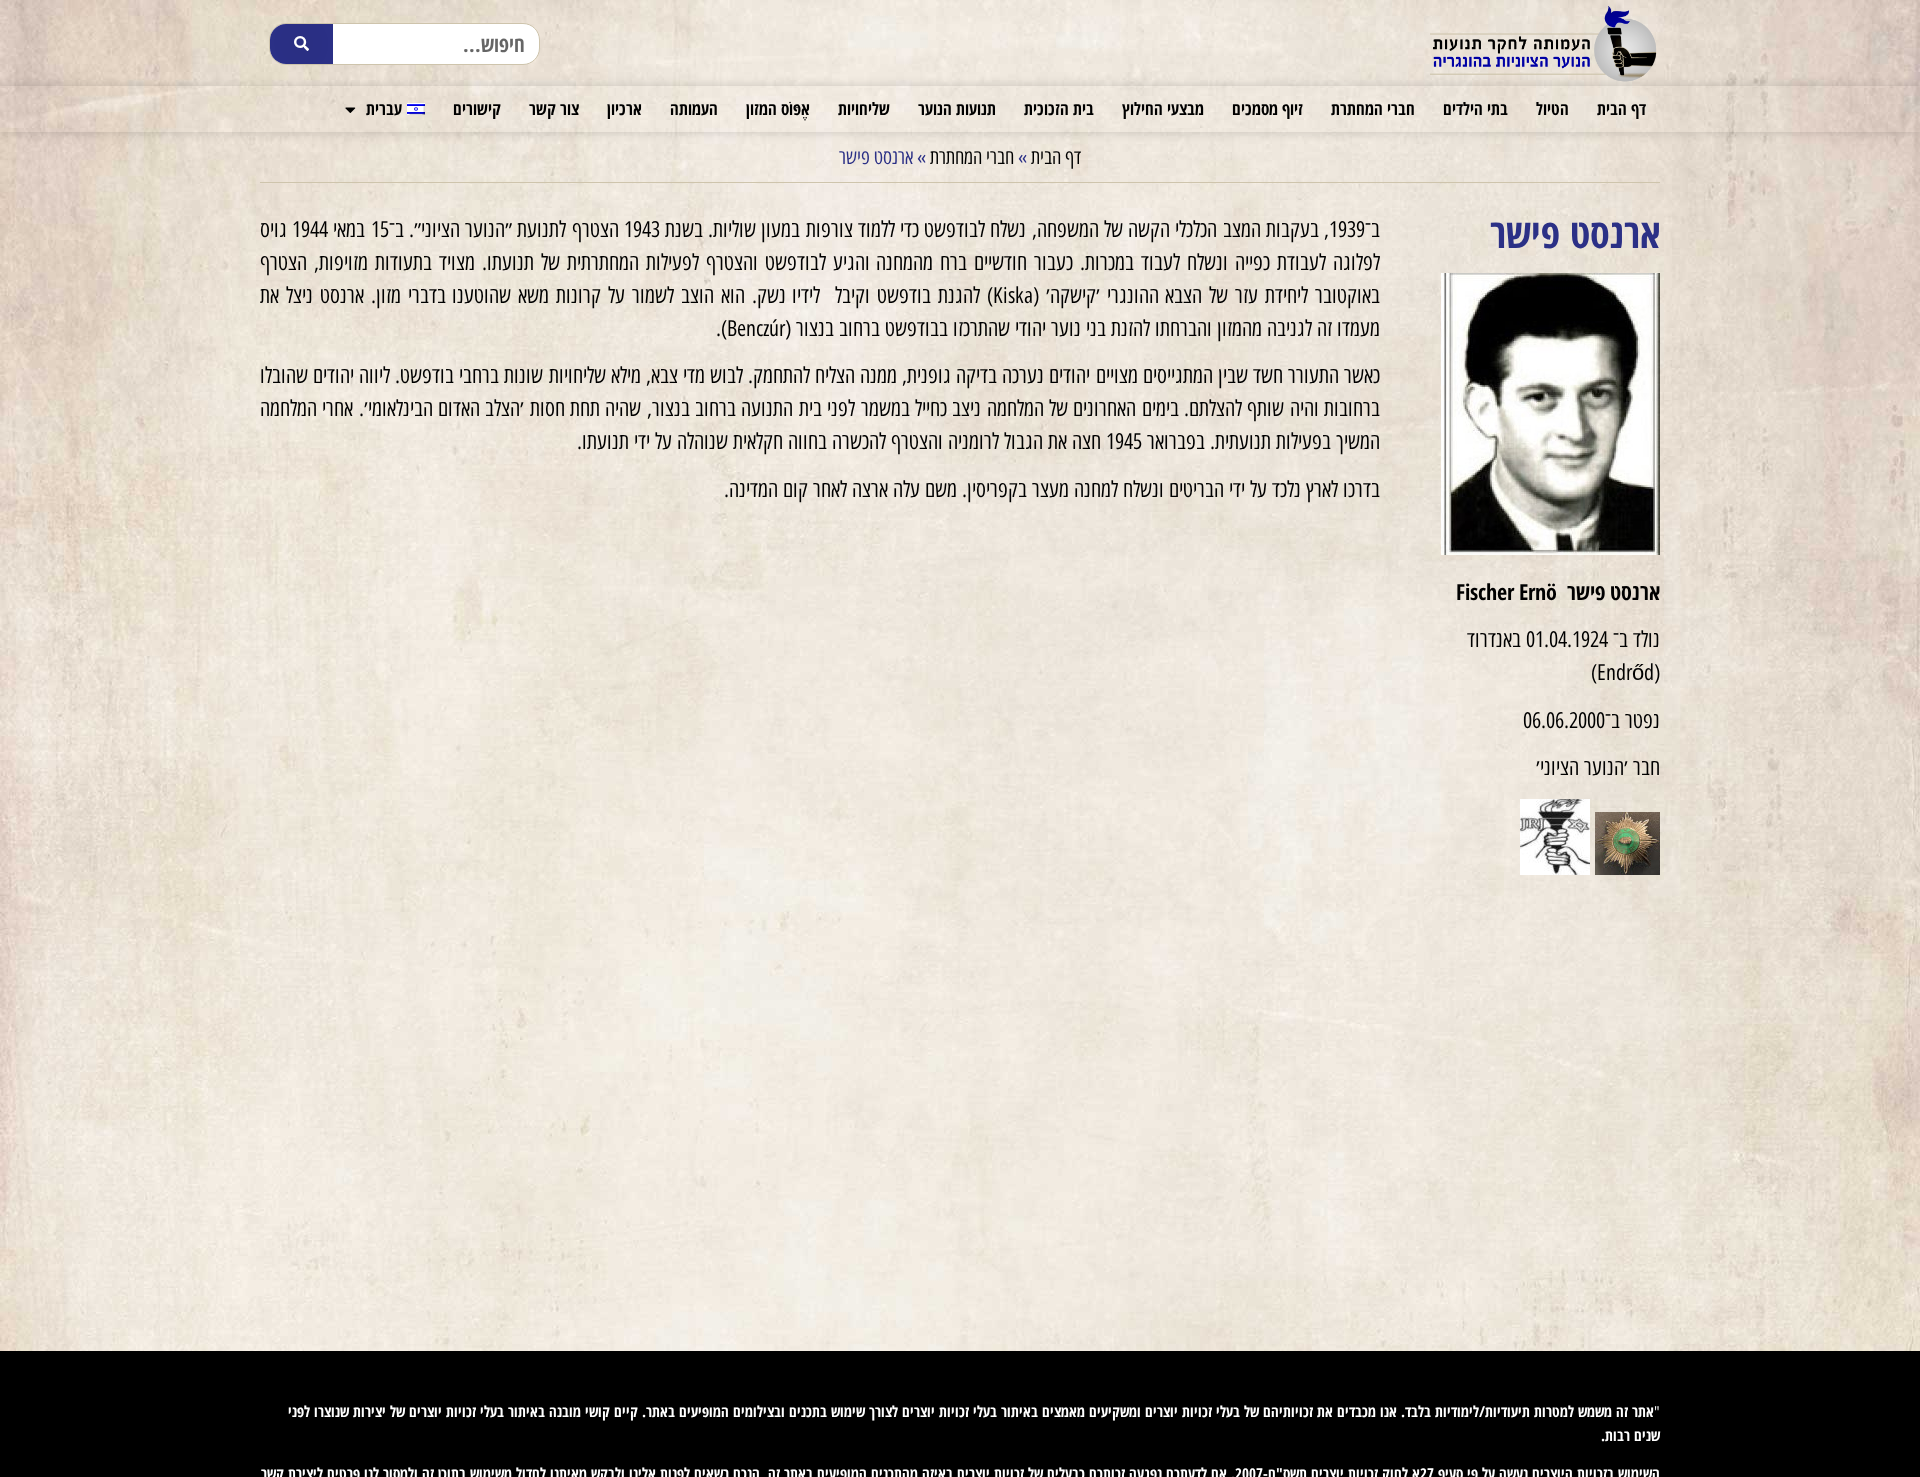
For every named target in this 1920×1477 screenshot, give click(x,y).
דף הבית (1621, 108)
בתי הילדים (1475, 108)
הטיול (1552, 108)
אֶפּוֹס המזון (778, 108)
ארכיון (624, 108)
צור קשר (554, 108)
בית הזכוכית (1059, 108)
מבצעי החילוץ (1163, 108)
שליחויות (864, 108)
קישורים (477, 108)
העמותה (694, 108)
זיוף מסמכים (1267, 108)
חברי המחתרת (1373, 108)
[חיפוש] (301, 44)
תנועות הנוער (957, 108)
